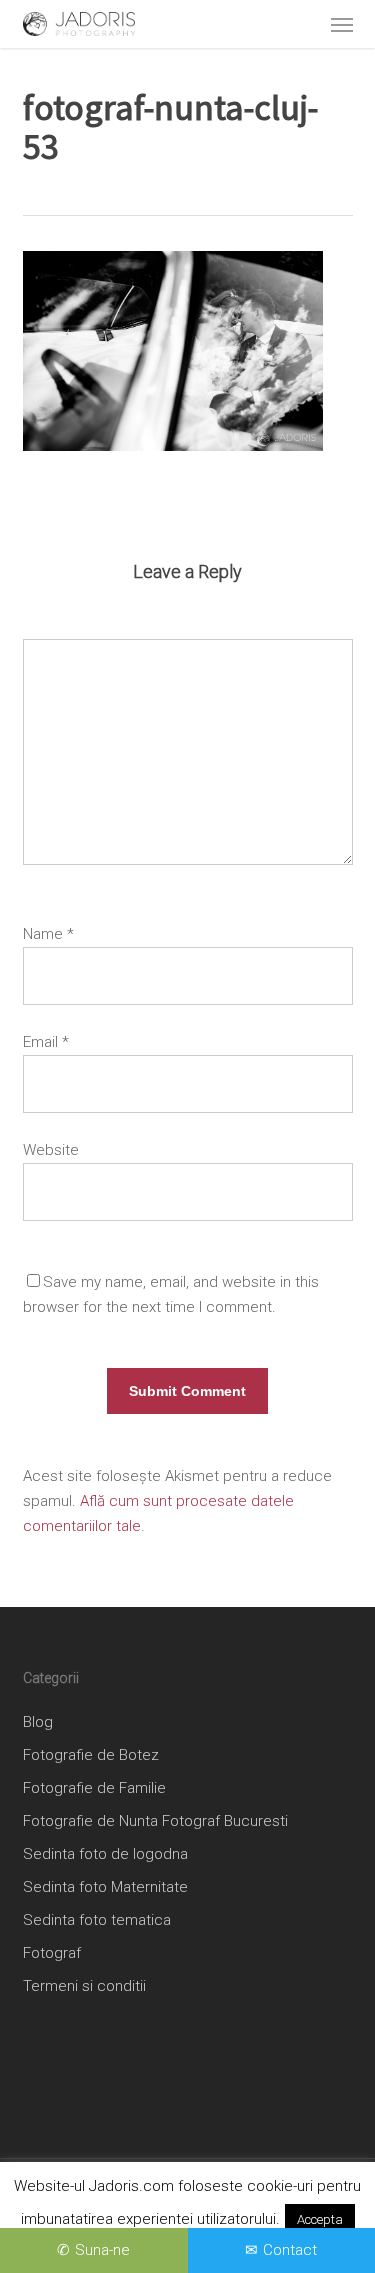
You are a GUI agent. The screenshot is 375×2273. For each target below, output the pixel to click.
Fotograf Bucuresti (225, 1821)
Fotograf (52, 1953)
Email (46, 1042)
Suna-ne (102, 2250)
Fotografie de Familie (94, 1788)
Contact (290, 2250)
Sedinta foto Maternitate (105, 1887)
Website (51, 1150)
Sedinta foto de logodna (105, 1854)
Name (48, 934)
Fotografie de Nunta (90, 1821)
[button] (342, 24)
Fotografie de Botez (91, 1755)
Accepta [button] (320, 2219)
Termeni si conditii (84, 1986)
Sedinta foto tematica (97, 1920)
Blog (38, 1722)
